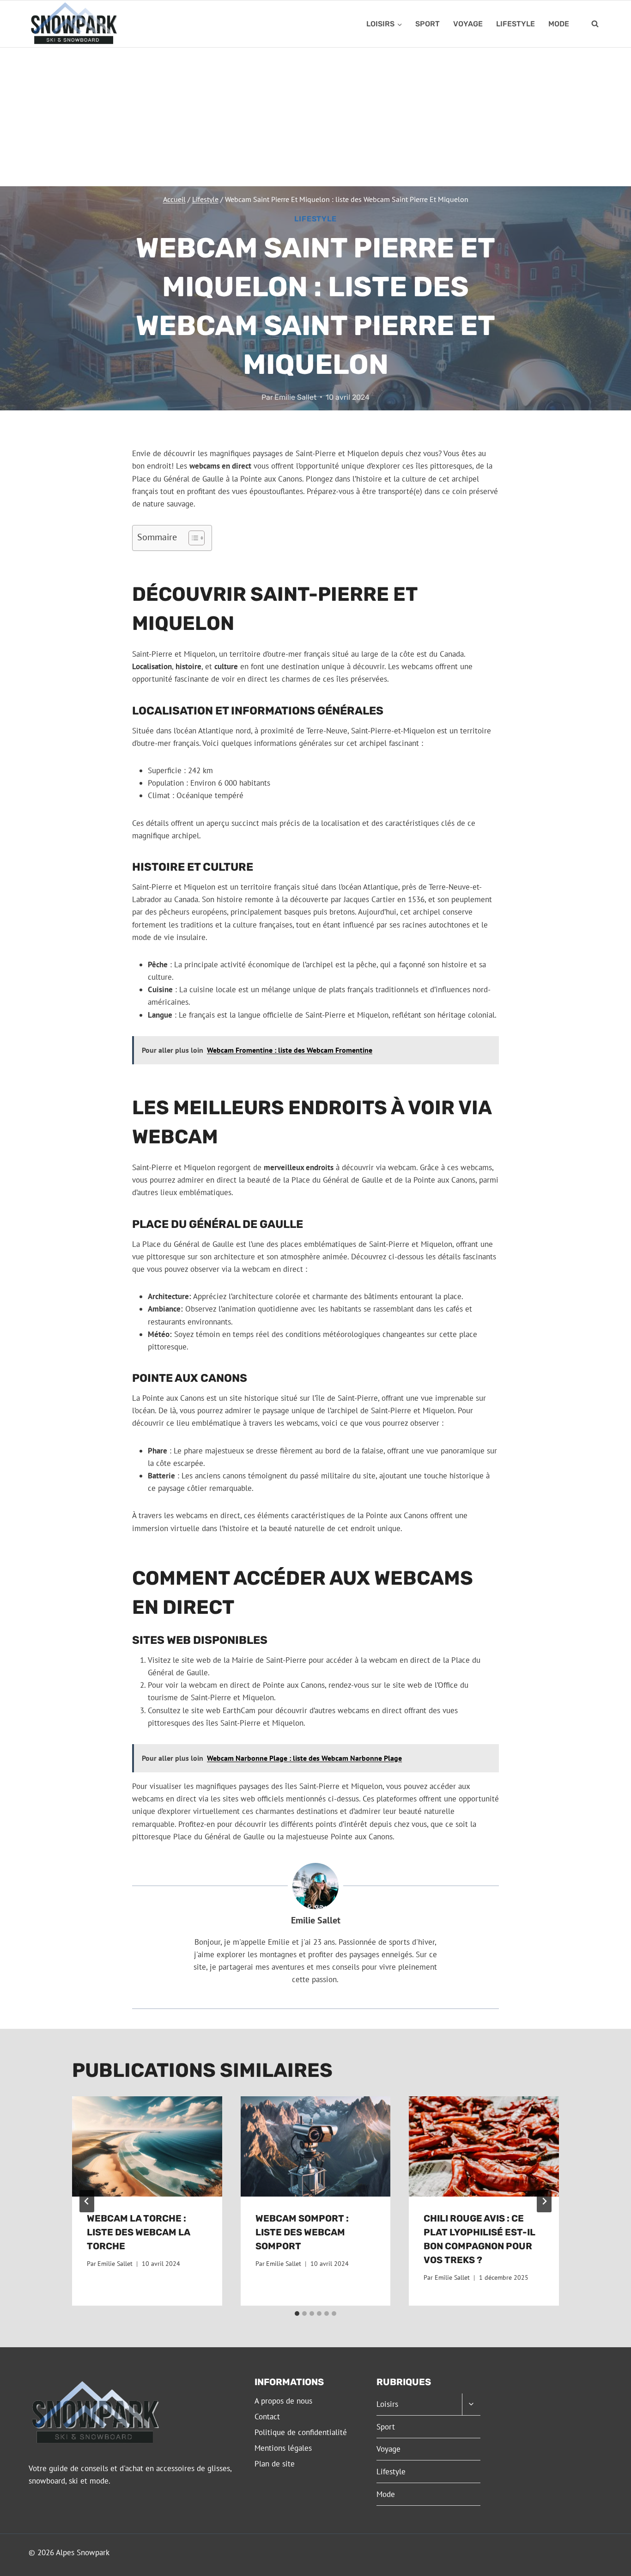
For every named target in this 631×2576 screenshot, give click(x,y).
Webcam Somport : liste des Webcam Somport (302, 2232)
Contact (267, 2417)
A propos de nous (283, 2401)
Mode (559, 24)
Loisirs (387, 2404)
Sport (428, 24)
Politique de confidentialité (301, 2432)
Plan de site (275, 2464)
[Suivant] (544, 2201)
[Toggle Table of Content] (192, 538)
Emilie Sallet (295, 397)
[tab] (297, 2314)
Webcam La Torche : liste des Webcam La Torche (138, 2232)
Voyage (468, 24)
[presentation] (147, 2146)
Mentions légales (283, 2448)
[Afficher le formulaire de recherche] (595, 24)
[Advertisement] (315, 117)
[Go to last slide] (87, 2201)
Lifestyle (516, 24)
